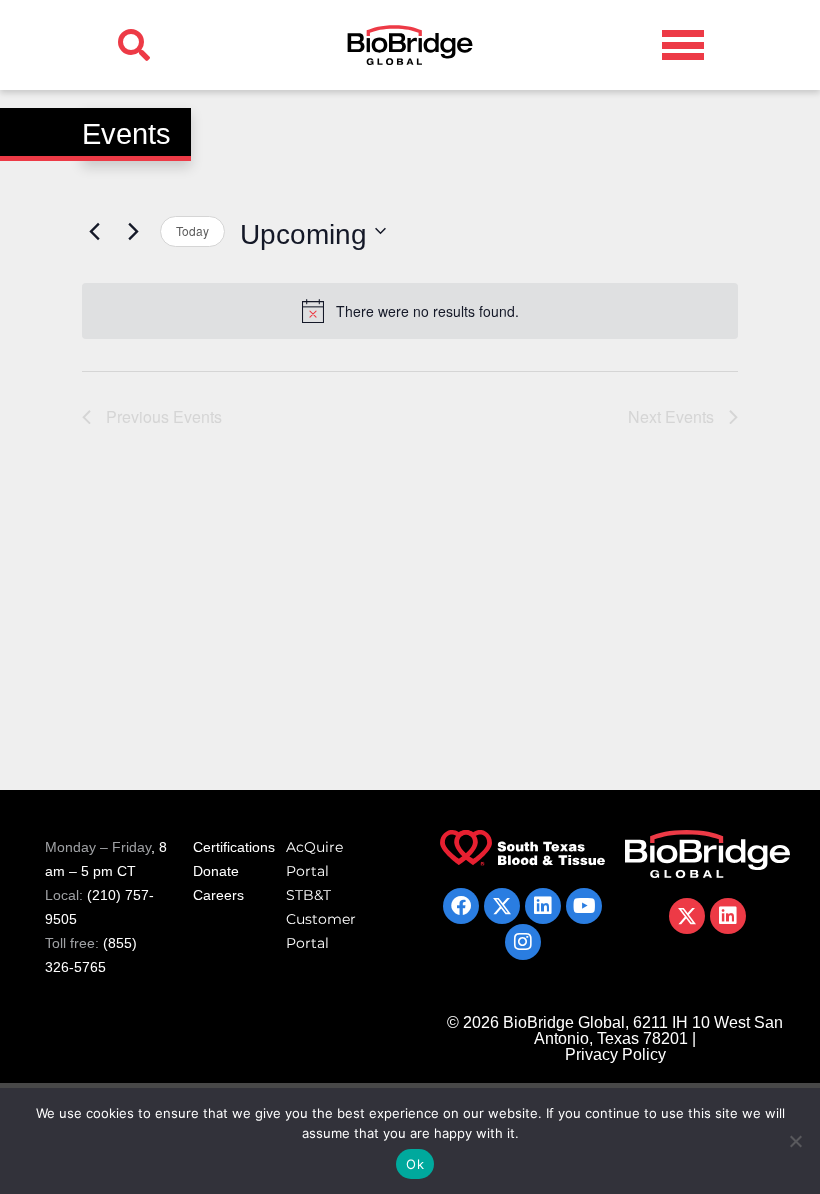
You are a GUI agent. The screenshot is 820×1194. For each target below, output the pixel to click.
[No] (795, 1141)
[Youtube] (584, 906)
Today (192, 230)
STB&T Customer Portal (321, 919)
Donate (216, 871)
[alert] (410, 311)
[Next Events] (133, 231)
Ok (415, 1164)
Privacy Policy (615, 1054)
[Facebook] (461, 906)
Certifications (234, 847)
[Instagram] (523, 942)
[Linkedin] (543, 906)
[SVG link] (683, 45)
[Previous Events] (94, 231)
